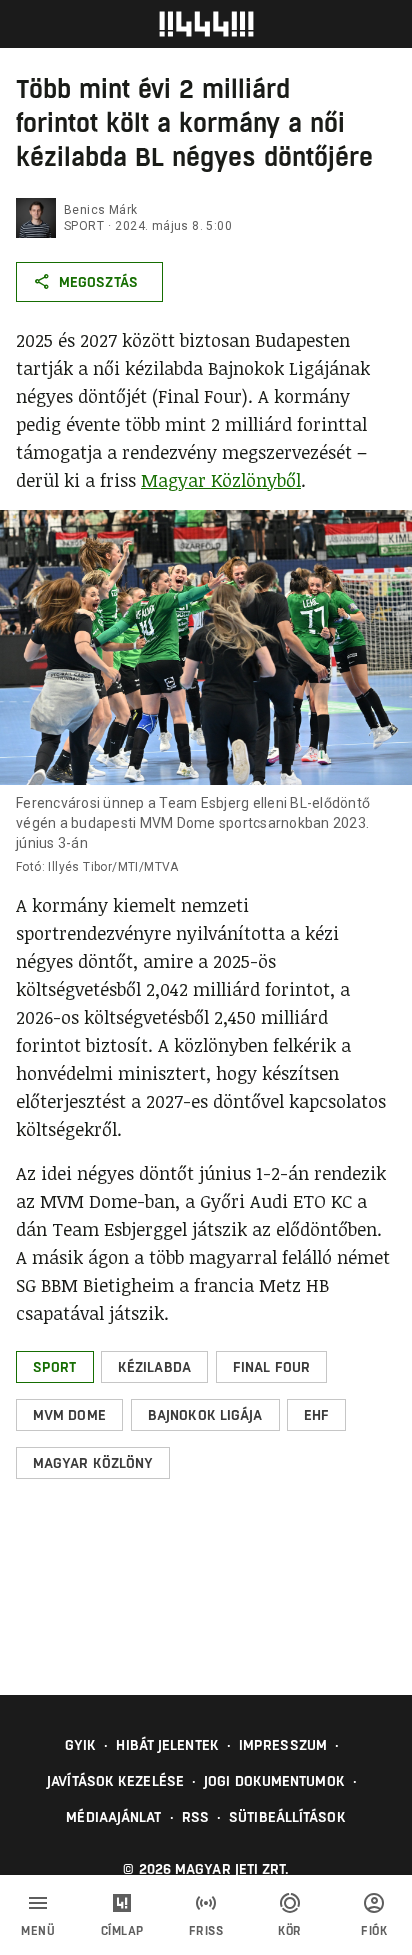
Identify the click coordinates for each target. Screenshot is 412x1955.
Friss (206, 1931)
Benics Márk (100, 210)
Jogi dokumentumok (274, 1781)
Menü (38, 1931)
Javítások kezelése (115, 1781)
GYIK (80, 1745)
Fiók (374, 1931)
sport (84, 226)
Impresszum (283, 1745)
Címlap (122, 1931)
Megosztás (98, 282)
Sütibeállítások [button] (287, 1817)
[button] (55, 1367)
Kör (290, 1931)
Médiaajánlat (113, 1817)
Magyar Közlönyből (221, 480)
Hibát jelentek (167, 1745)
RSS (195, 1817)
